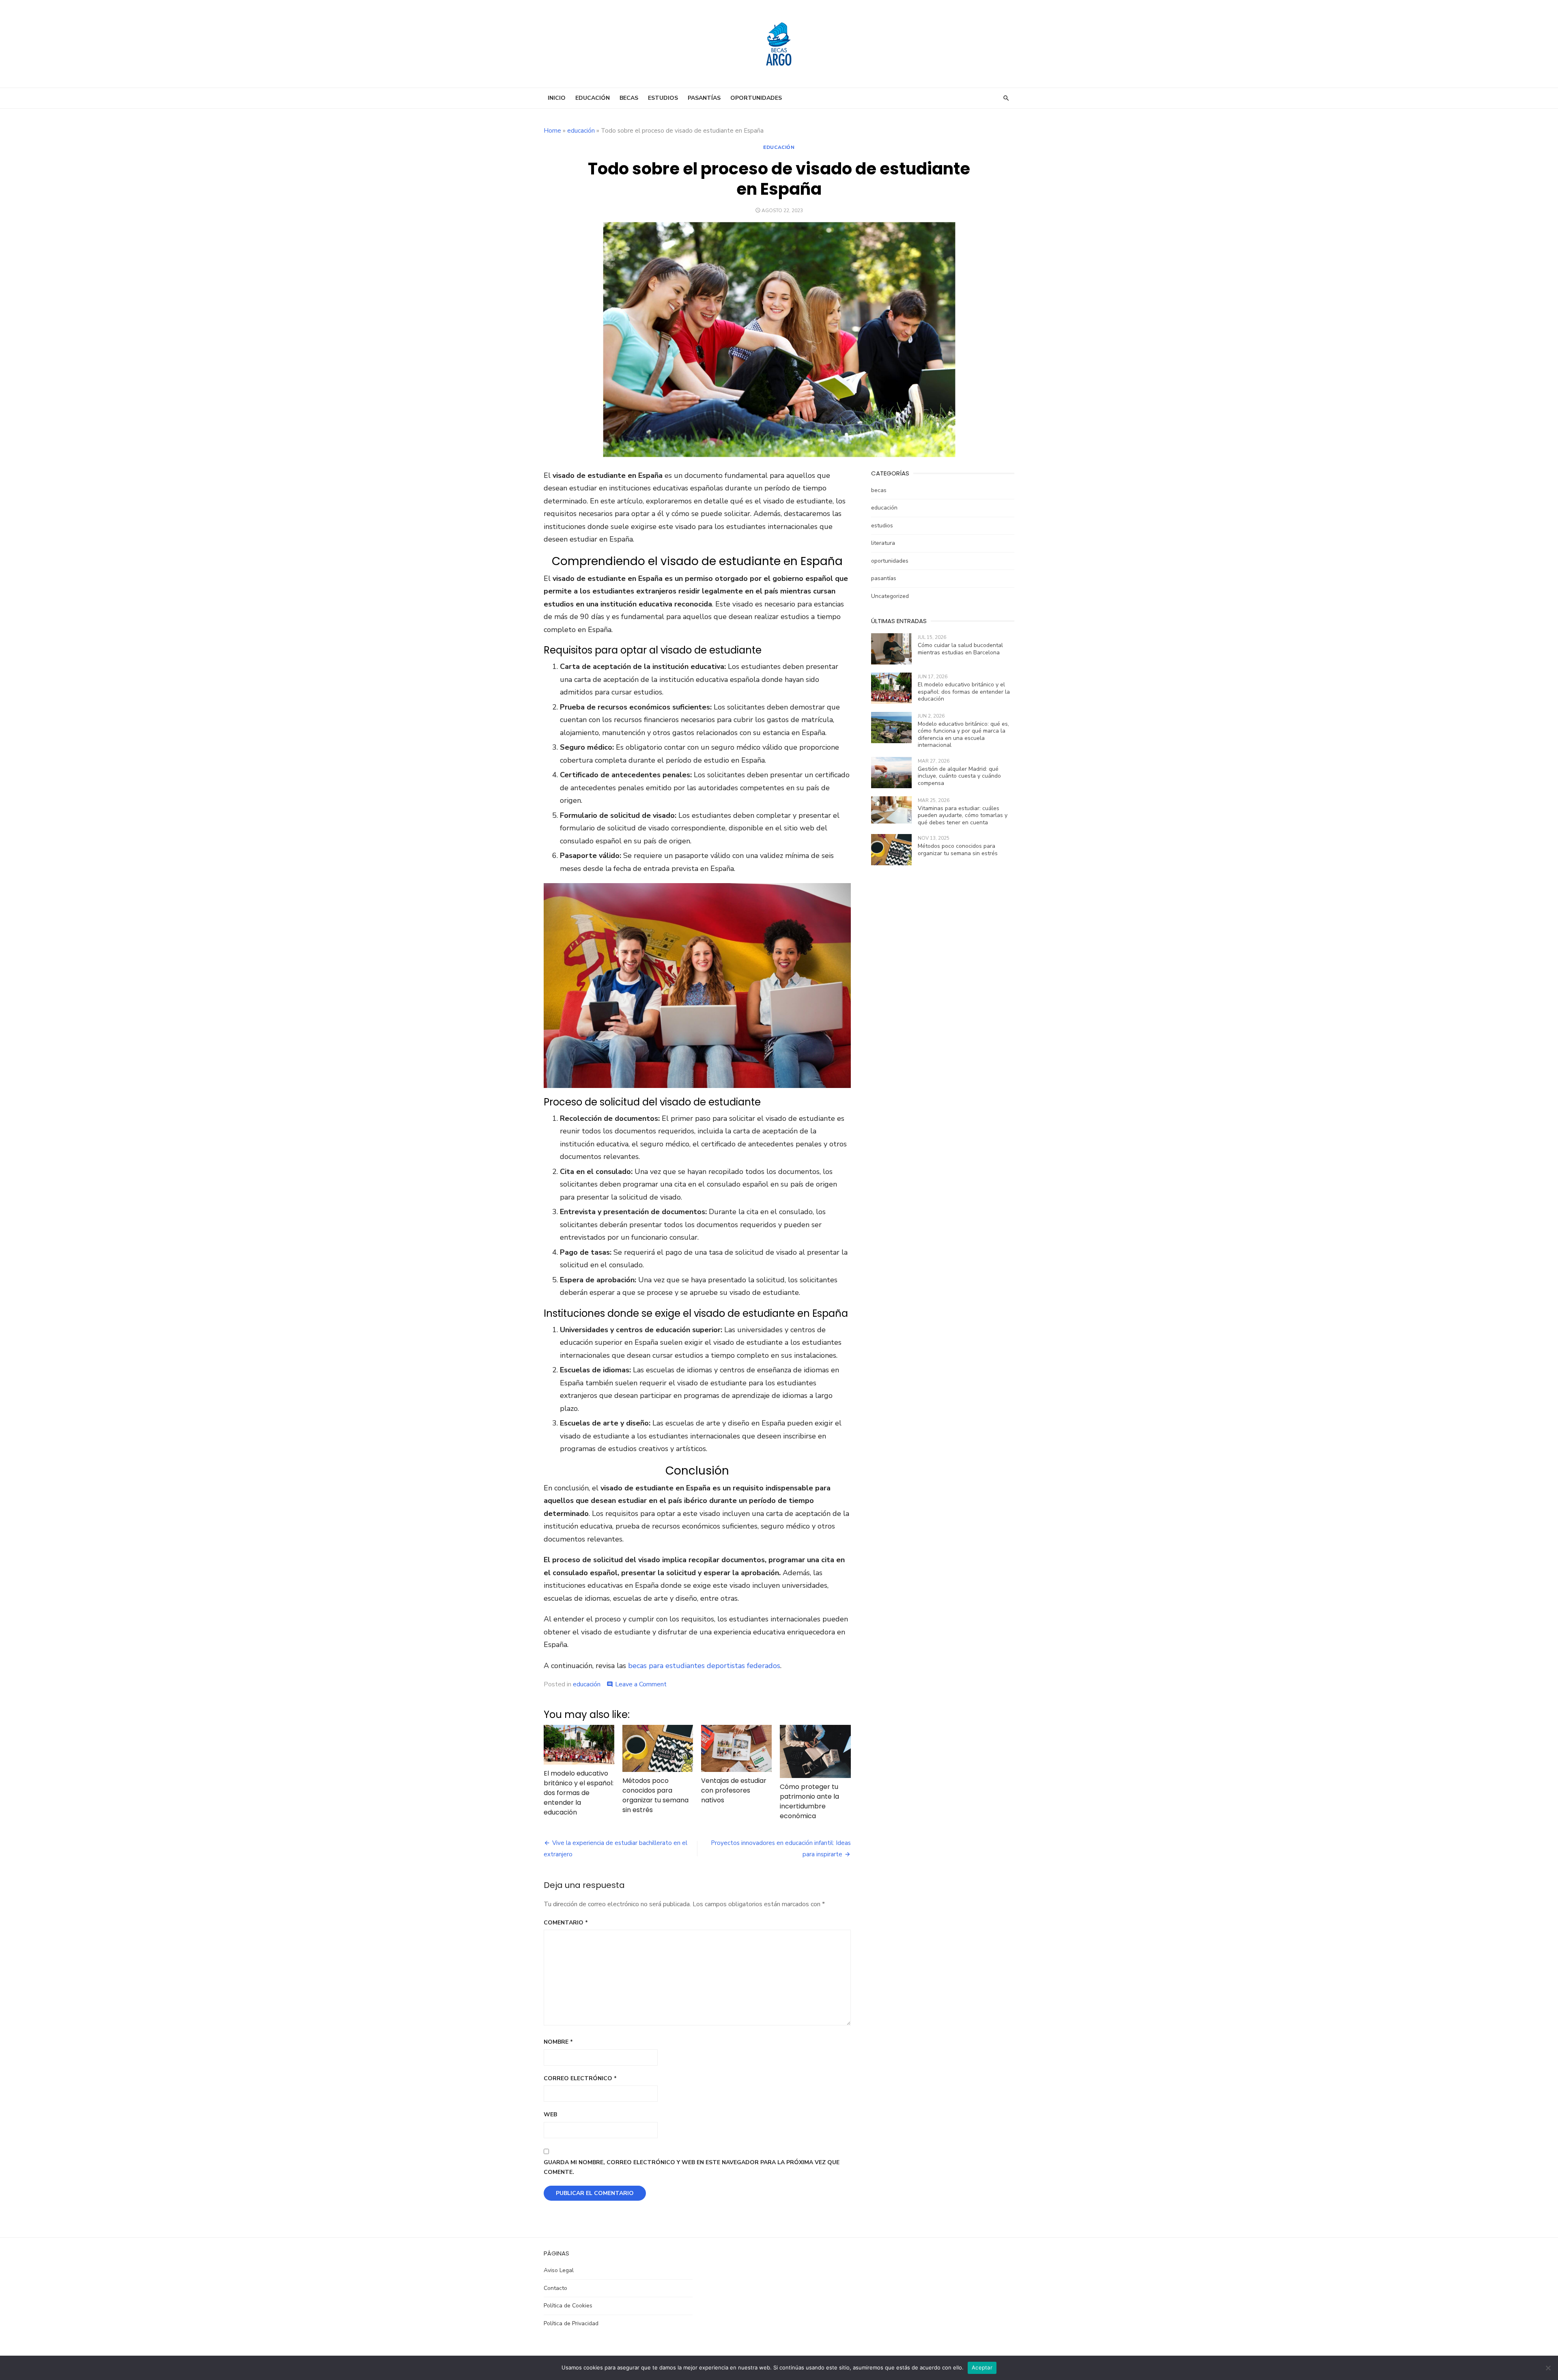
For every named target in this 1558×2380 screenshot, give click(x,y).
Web (550, 2114)
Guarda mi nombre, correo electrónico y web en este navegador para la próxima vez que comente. (692, 2167)
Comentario (566, 1923)
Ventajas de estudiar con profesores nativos (734, 1790)
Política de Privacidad (571, 2323)
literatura (883, 543)
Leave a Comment (641, 1684)
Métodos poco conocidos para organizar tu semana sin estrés (655, 1795)
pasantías (704, 98)
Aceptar (982, 2367)
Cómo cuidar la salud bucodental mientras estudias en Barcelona (960, 649)
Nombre (558, 2042)
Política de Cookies (568, 2306)
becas (629, 98)
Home (552, 131)
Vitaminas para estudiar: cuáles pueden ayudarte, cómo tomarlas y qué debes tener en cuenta (963, 815)
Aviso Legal (559, 2270)
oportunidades (756, 98)
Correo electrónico (580, 2078)
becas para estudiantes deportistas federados (704, 1666)
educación (593, 98)
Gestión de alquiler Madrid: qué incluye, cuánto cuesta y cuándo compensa (959, 776)
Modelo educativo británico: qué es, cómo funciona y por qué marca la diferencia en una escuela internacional (963, 735)
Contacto (555, 2288)
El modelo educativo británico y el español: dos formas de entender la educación (579, 1793)
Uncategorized (890, 596)
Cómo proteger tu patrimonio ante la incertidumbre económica (809, 1801)
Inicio (557, 98)
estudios (663, 98)
